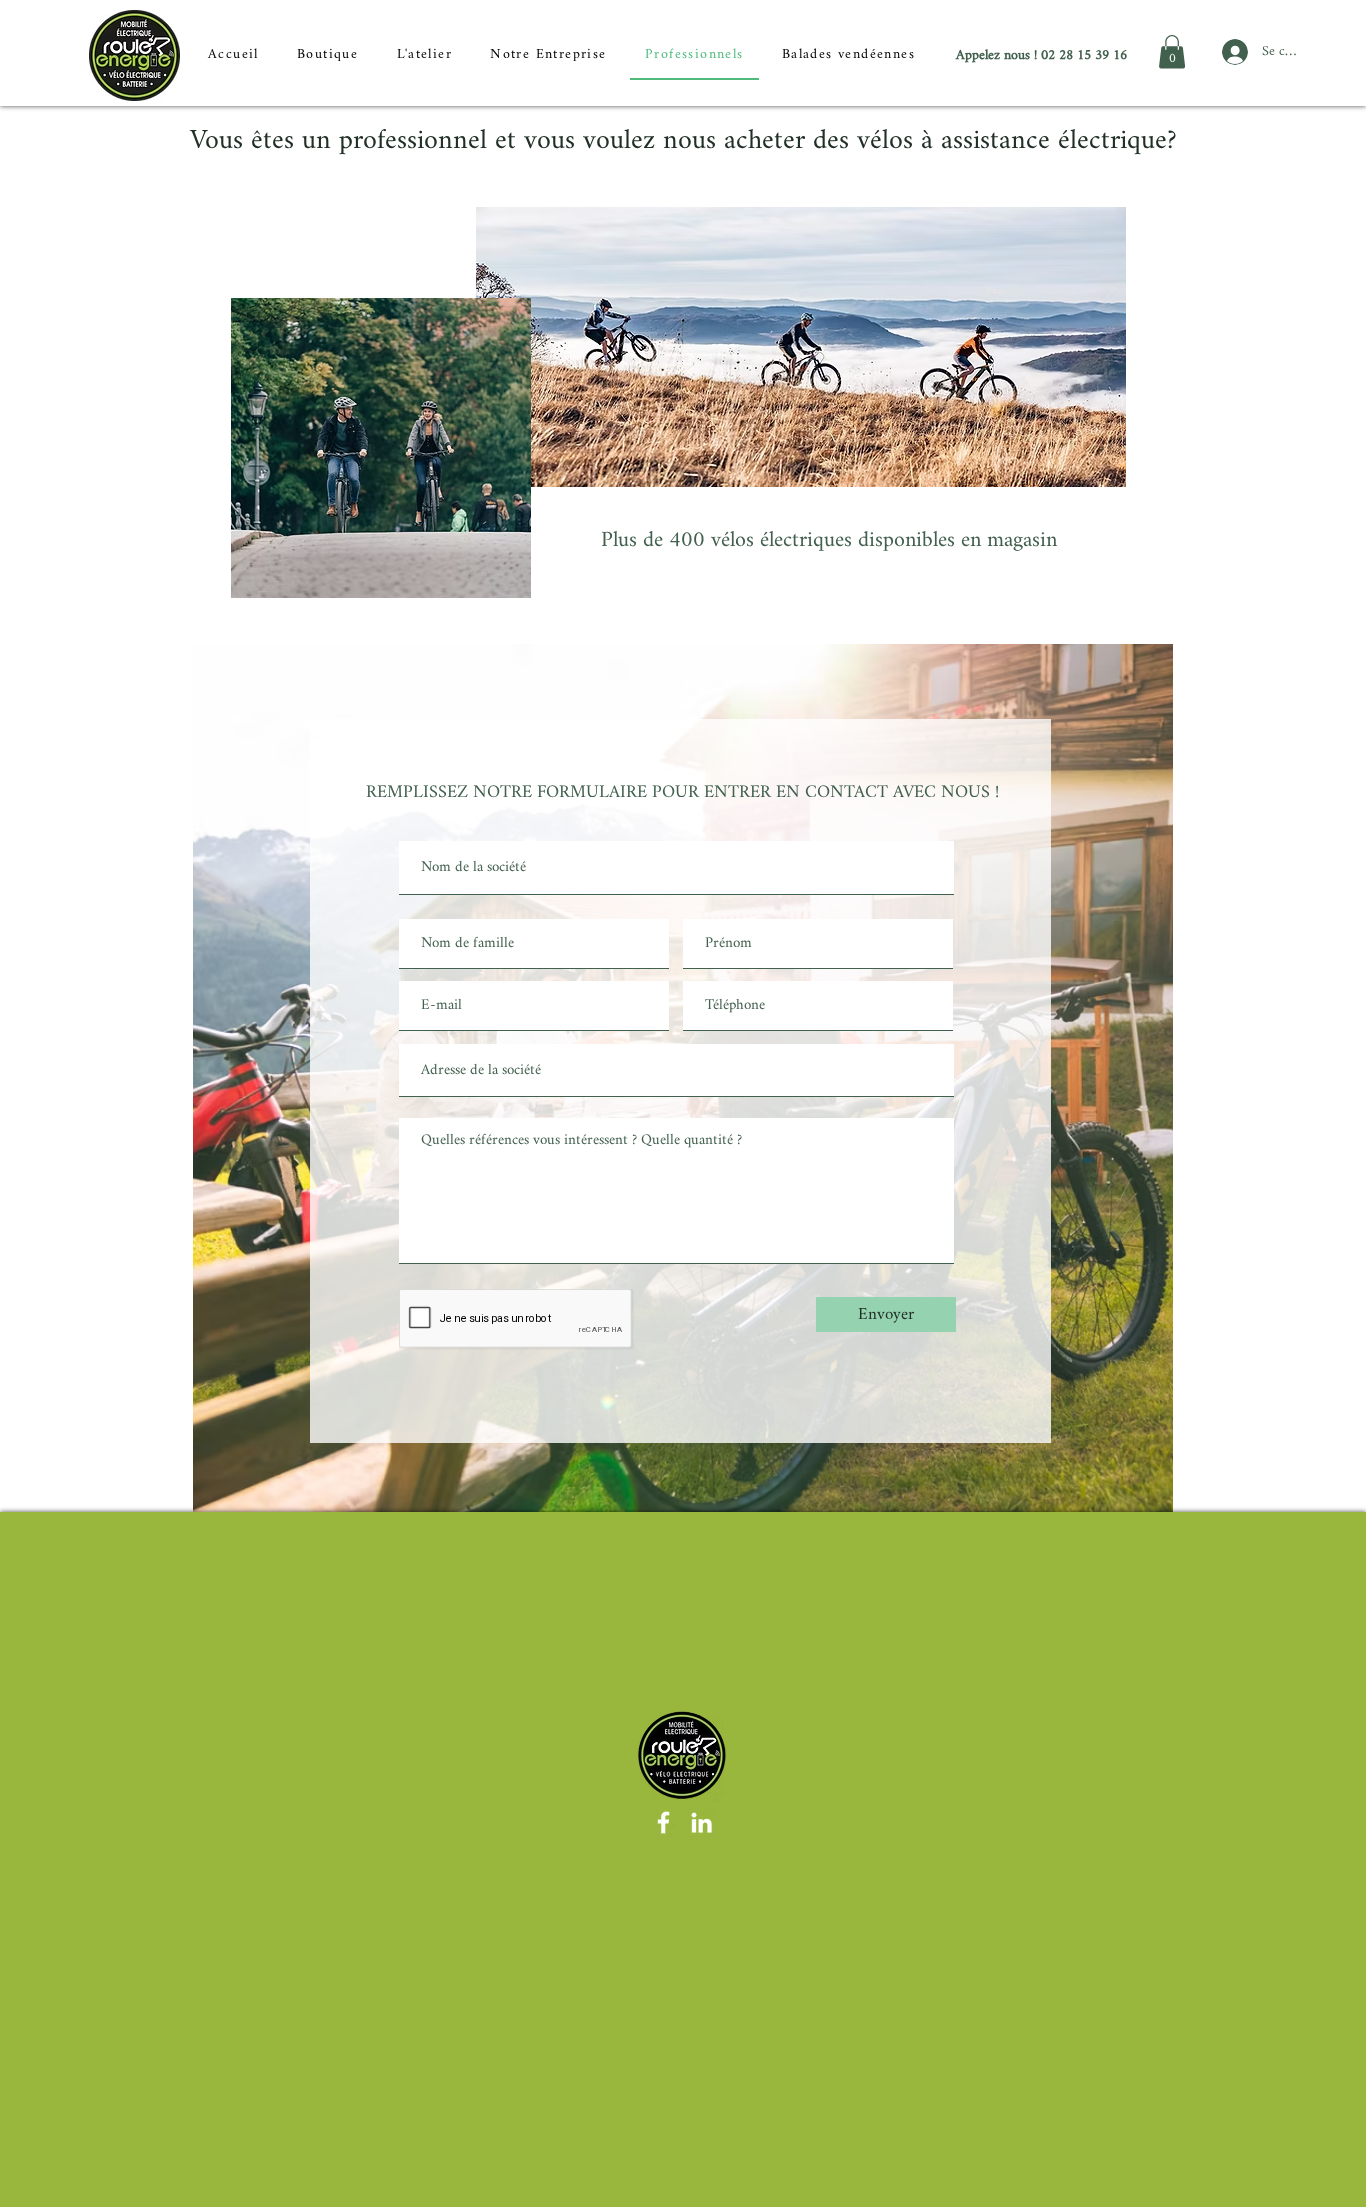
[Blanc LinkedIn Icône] (701, 1822)
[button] (1172, 51)
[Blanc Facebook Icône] (663, 1822)
